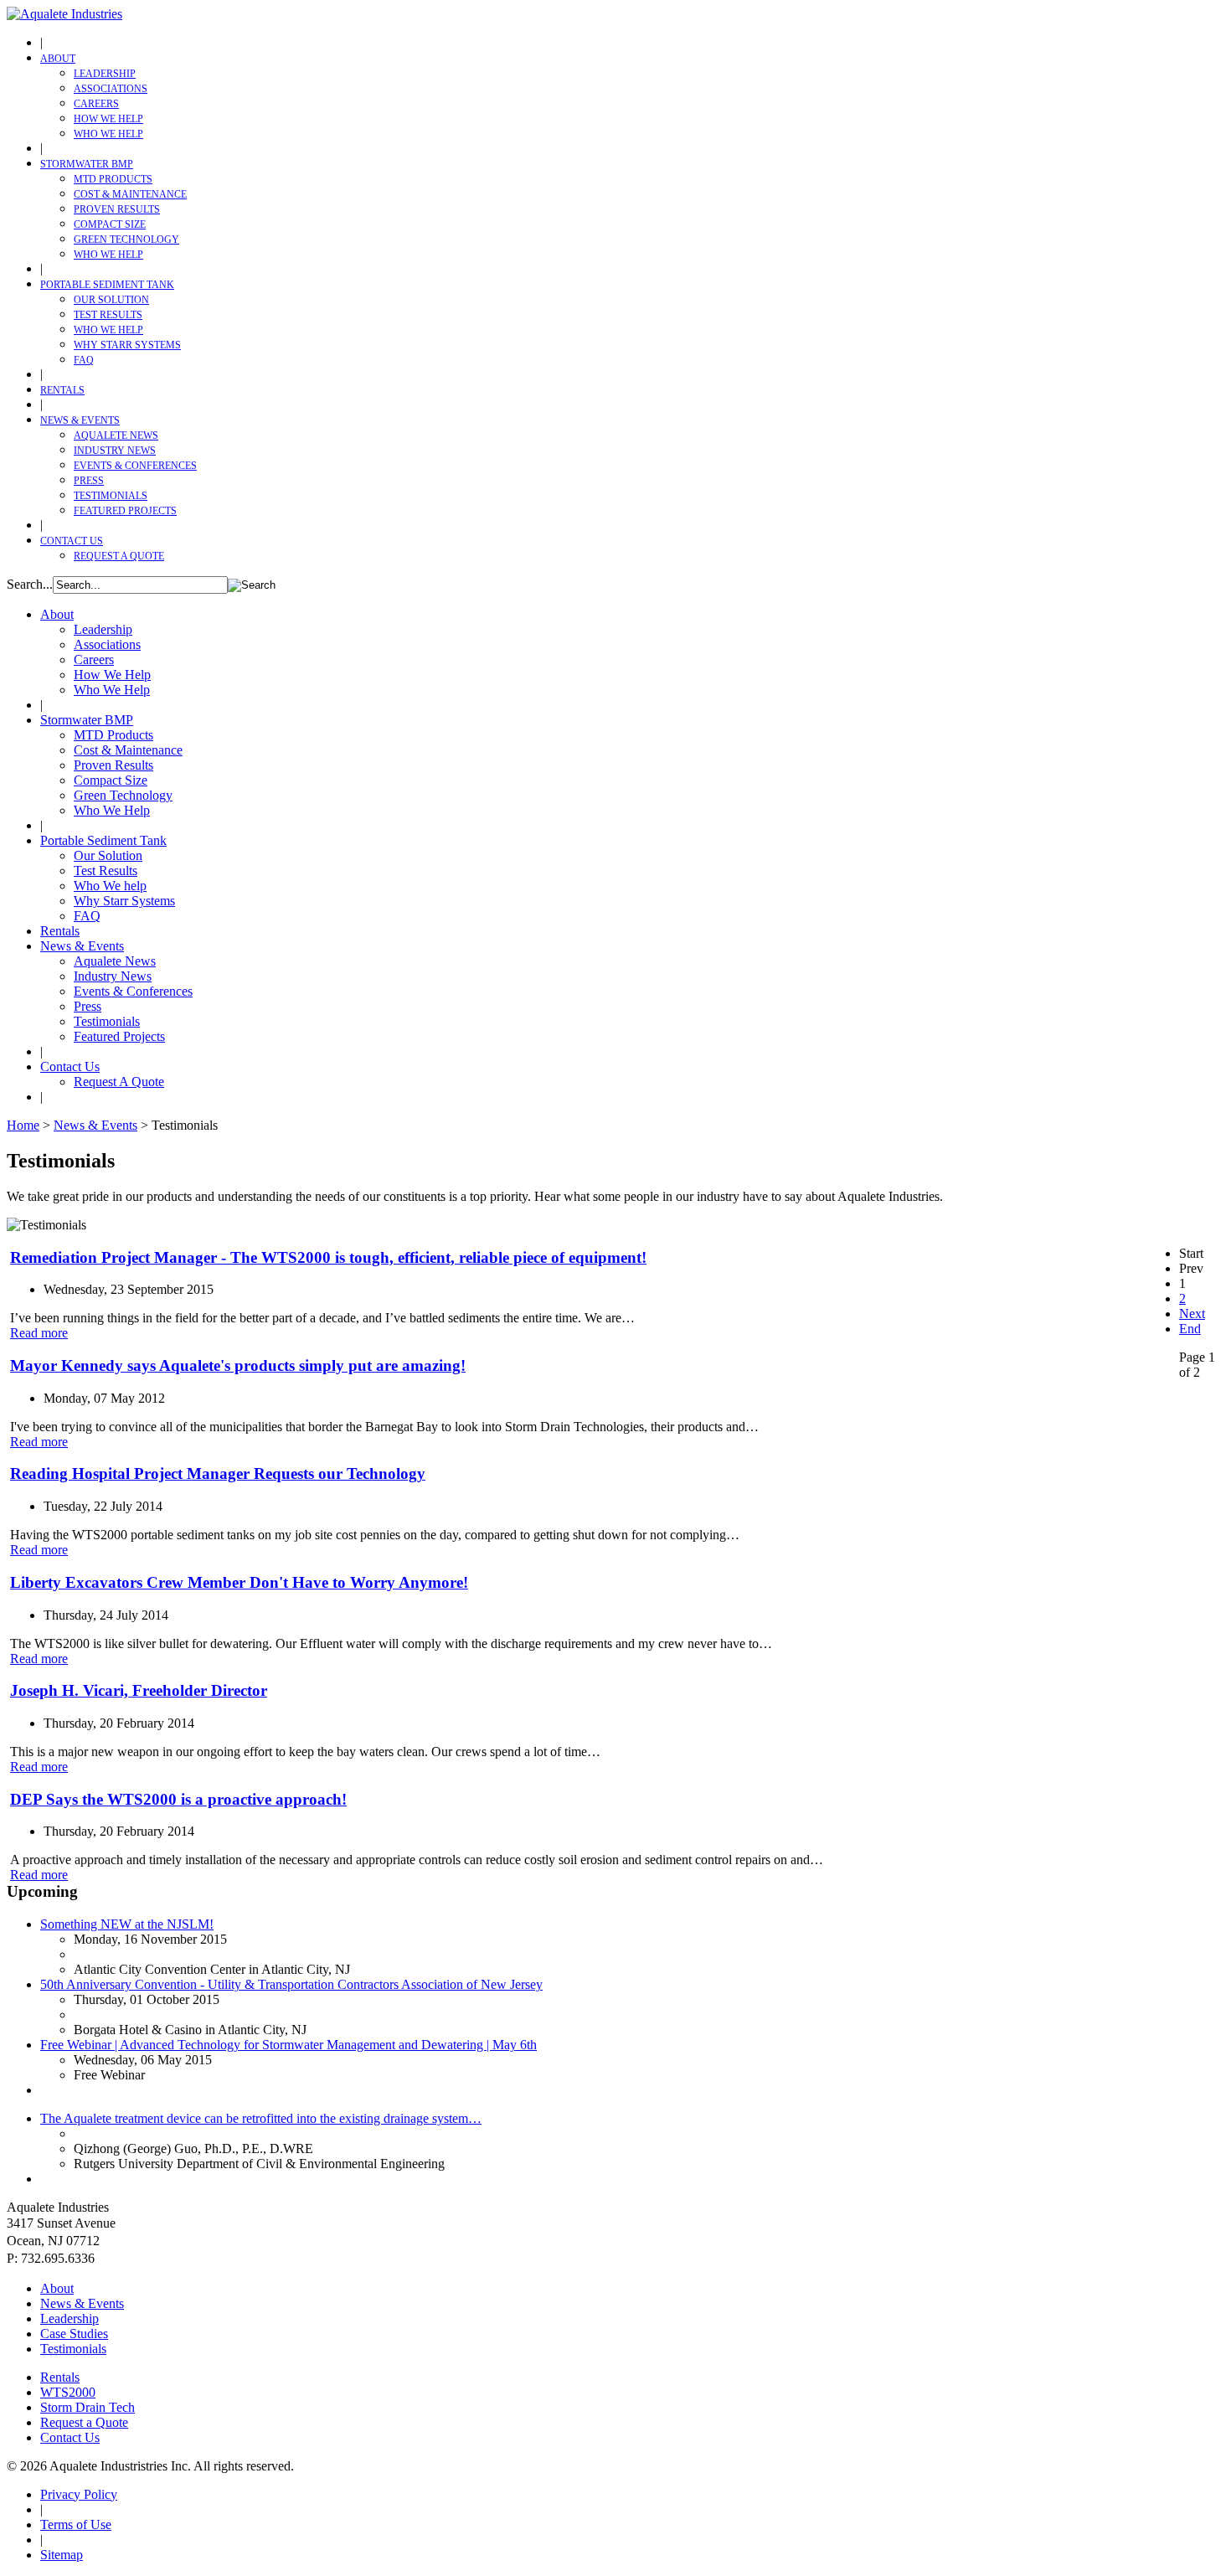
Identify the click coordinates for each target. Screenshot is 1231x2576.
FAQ (84, 360)
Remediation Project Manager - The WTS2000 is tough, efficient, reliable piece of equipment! (328, 1257)
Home (23, 1125)
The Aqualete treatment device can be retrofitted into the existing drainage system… (261, 2118)
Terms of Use (76, 2524)
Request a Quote (84, 2422)
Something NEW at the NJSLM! (127, 1924)
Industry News (115, 451)
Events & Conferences (135, 466)
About (58, 59)
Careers (96, 104)
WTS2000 (68, 2392)
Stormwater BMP (87, 164)
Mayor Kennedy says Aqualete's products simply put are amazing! (238, 1365)
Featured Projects (125, 511)
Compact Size (110, 224)
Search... (30, 584)
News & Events (80, 420)
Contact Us (72, 541)
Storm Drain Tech (88, 2407)
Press (89, 481)
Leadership (105, 74)
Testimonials (111, 496)
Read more (39, 1333)
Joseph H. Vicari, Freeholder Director (139, 1690)
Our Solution (111, 300)
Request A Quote (119, 556)
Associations (111, 89)
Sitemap (62, 2555)
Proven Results (117, 209)
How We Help (108, 119)
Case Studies (74, 2334)
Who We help (108, 330)
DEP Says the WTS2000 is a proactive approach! (178, 1799)
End (1190, 1329)
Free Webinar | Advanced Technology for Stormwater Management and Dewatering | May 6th (288, 2045)
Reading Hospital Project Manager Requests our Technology (218, 1473)
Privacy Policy (79, 2494)
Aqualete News (116, 435)
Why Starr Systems (127, 345)
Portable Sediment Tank (107, 285)
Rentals (62, 390)
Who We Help (108, 134)
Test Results (108, 315)
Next (1192, 1314)
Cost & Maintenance (130, 194)
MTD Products (113, 179)
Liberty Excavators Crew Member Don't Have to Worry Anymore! (239, 1582)
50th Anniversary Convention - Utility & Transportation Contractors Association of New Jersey (291, 1984)
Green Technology (126, 240)
